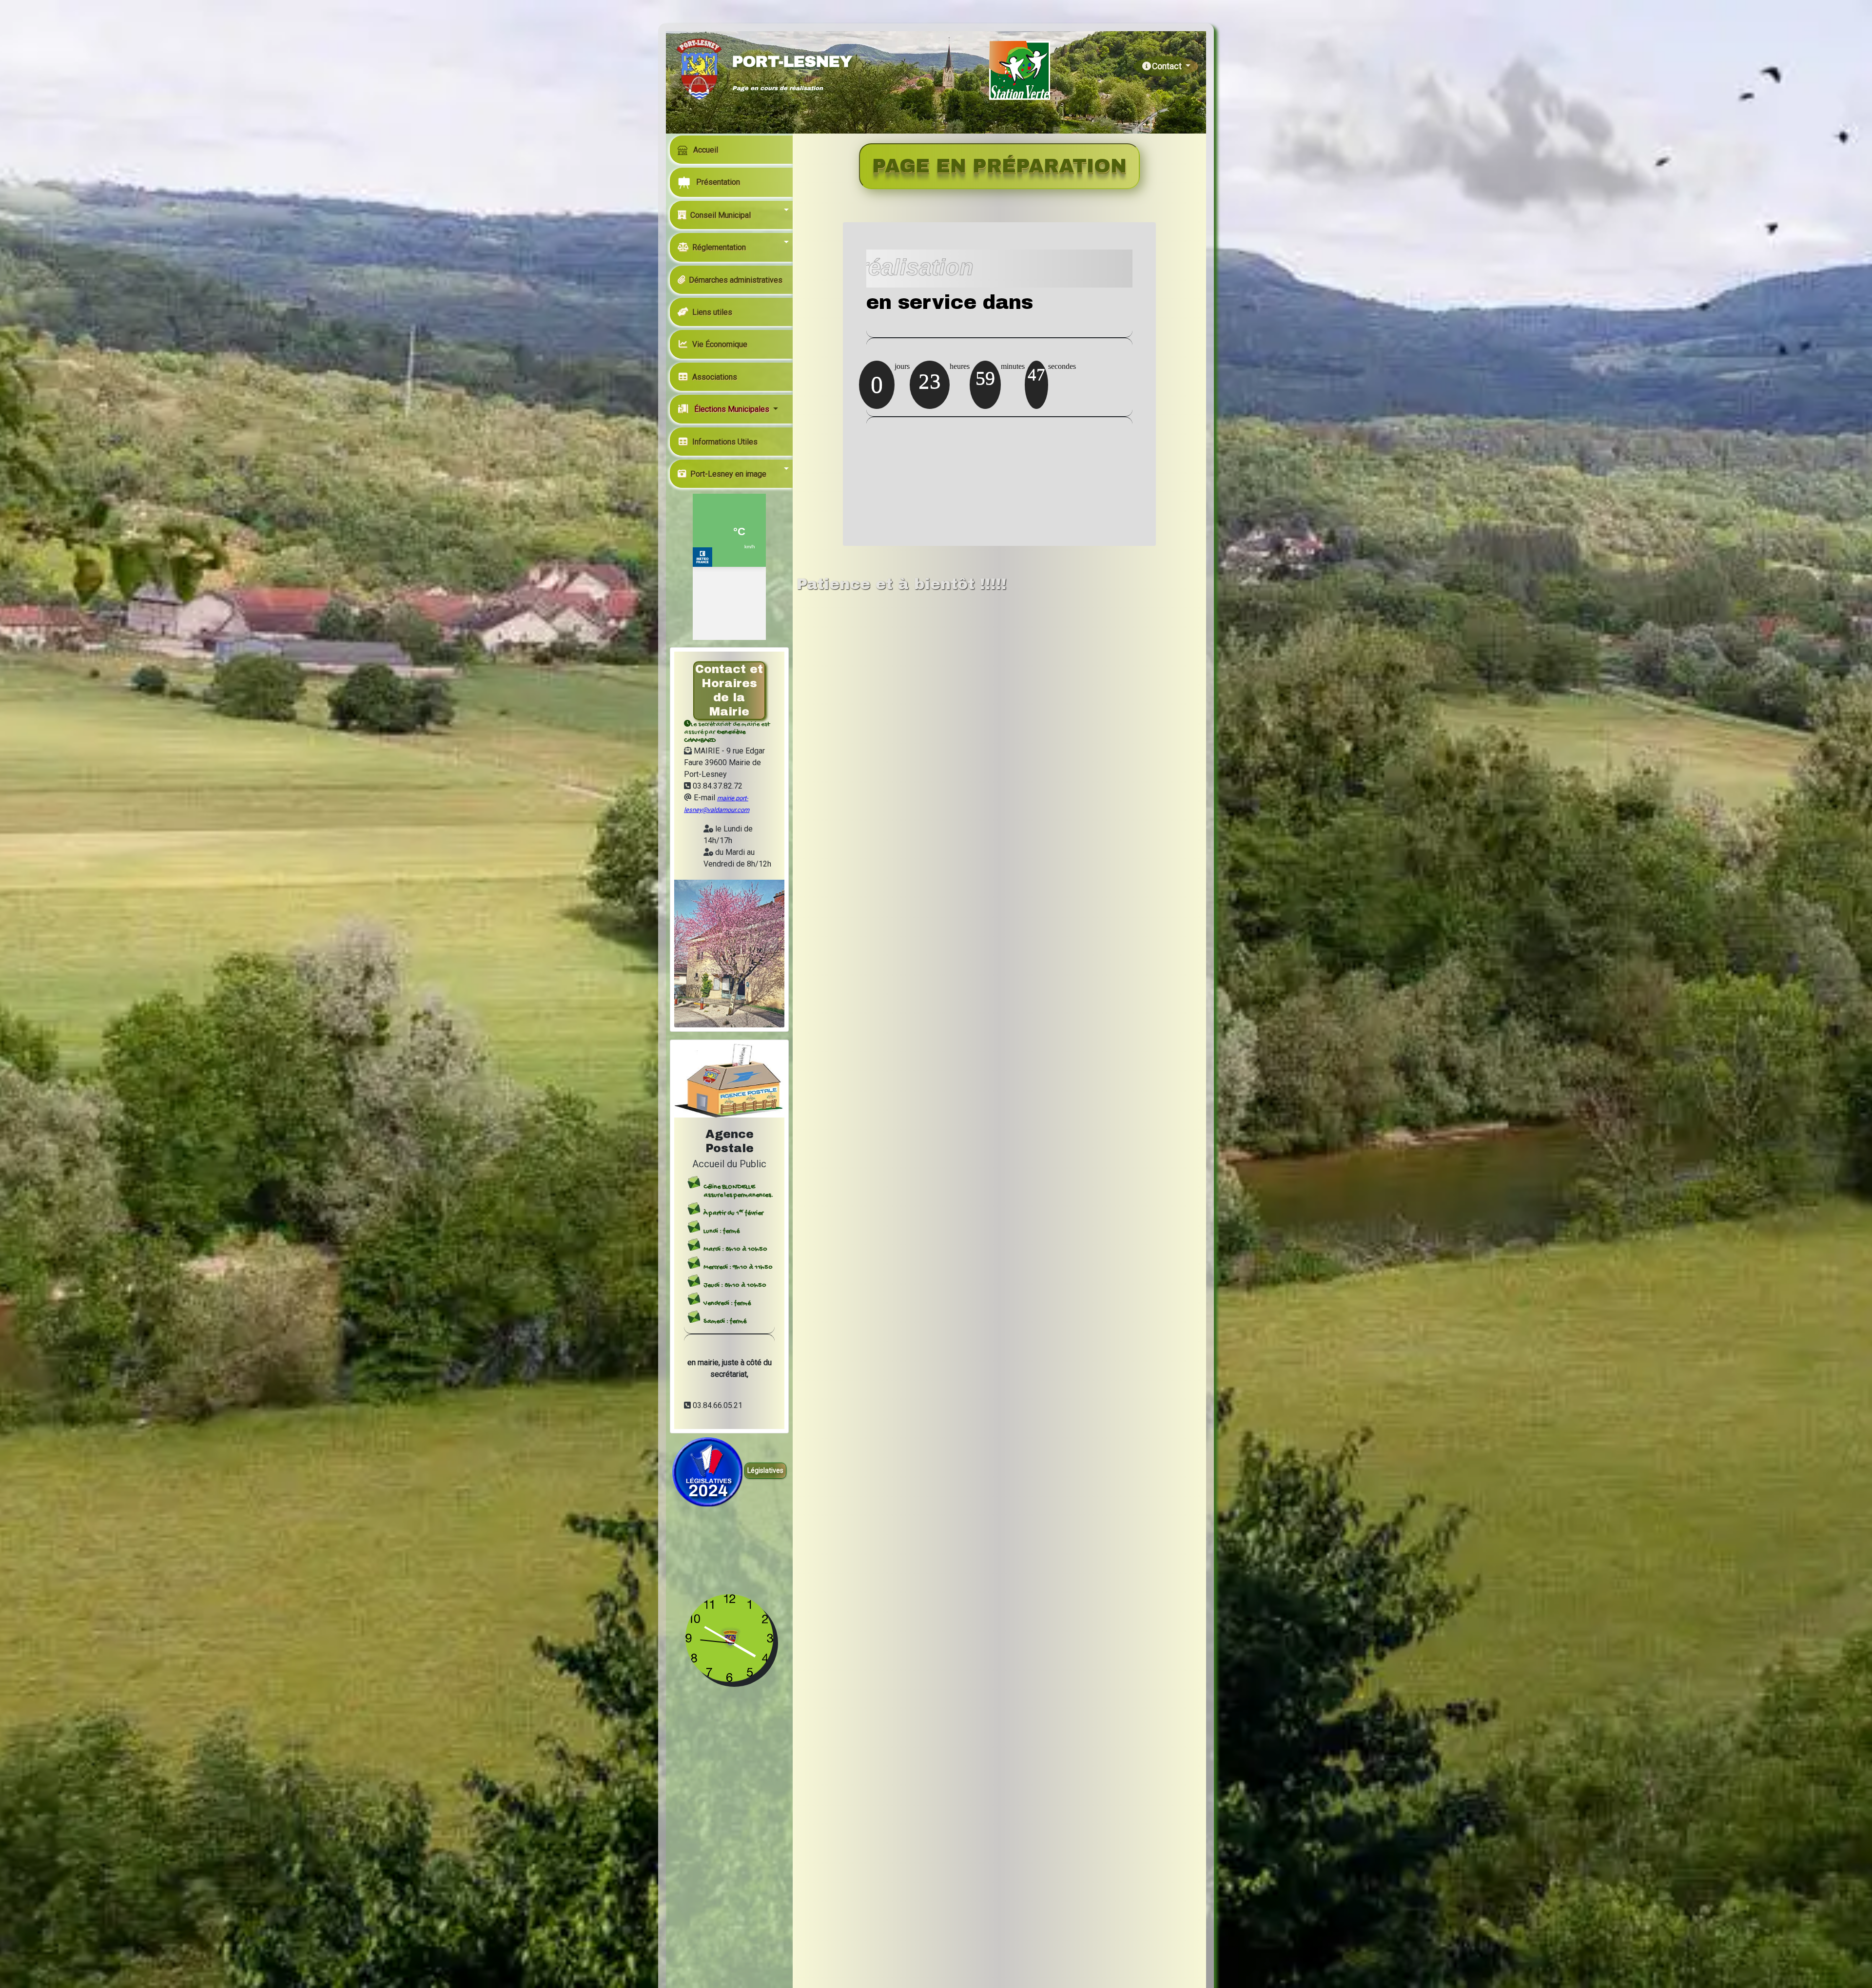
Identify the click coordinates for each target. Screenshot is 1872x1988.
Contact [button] (1168, 66)
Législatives (765, 1470)
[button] (733, 215)
